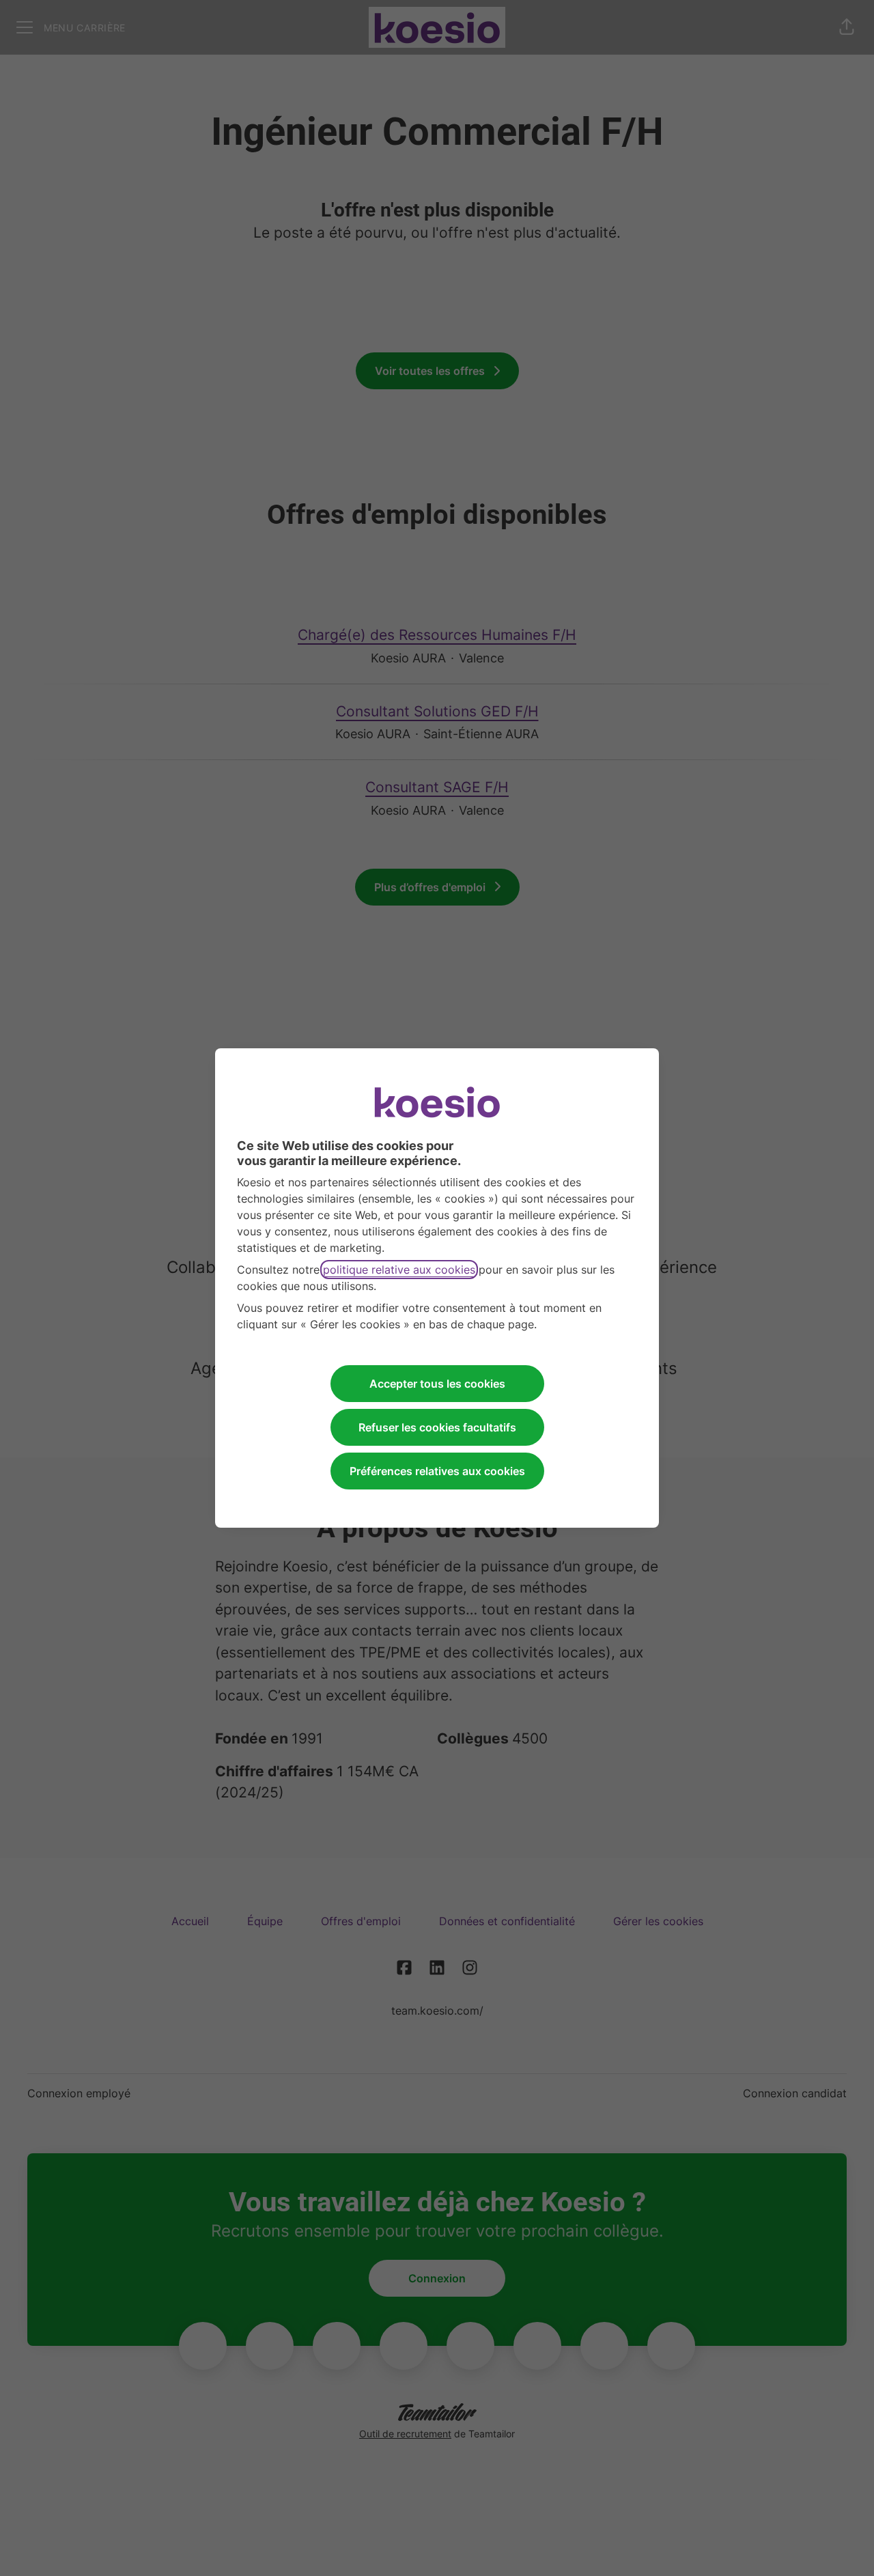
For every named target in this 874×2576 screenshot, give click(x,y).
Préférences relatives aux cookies (437, 1471)
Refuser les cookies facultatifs (437, 1427)
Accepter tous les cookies (437, 1384)
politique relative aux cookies (399, 1270)
